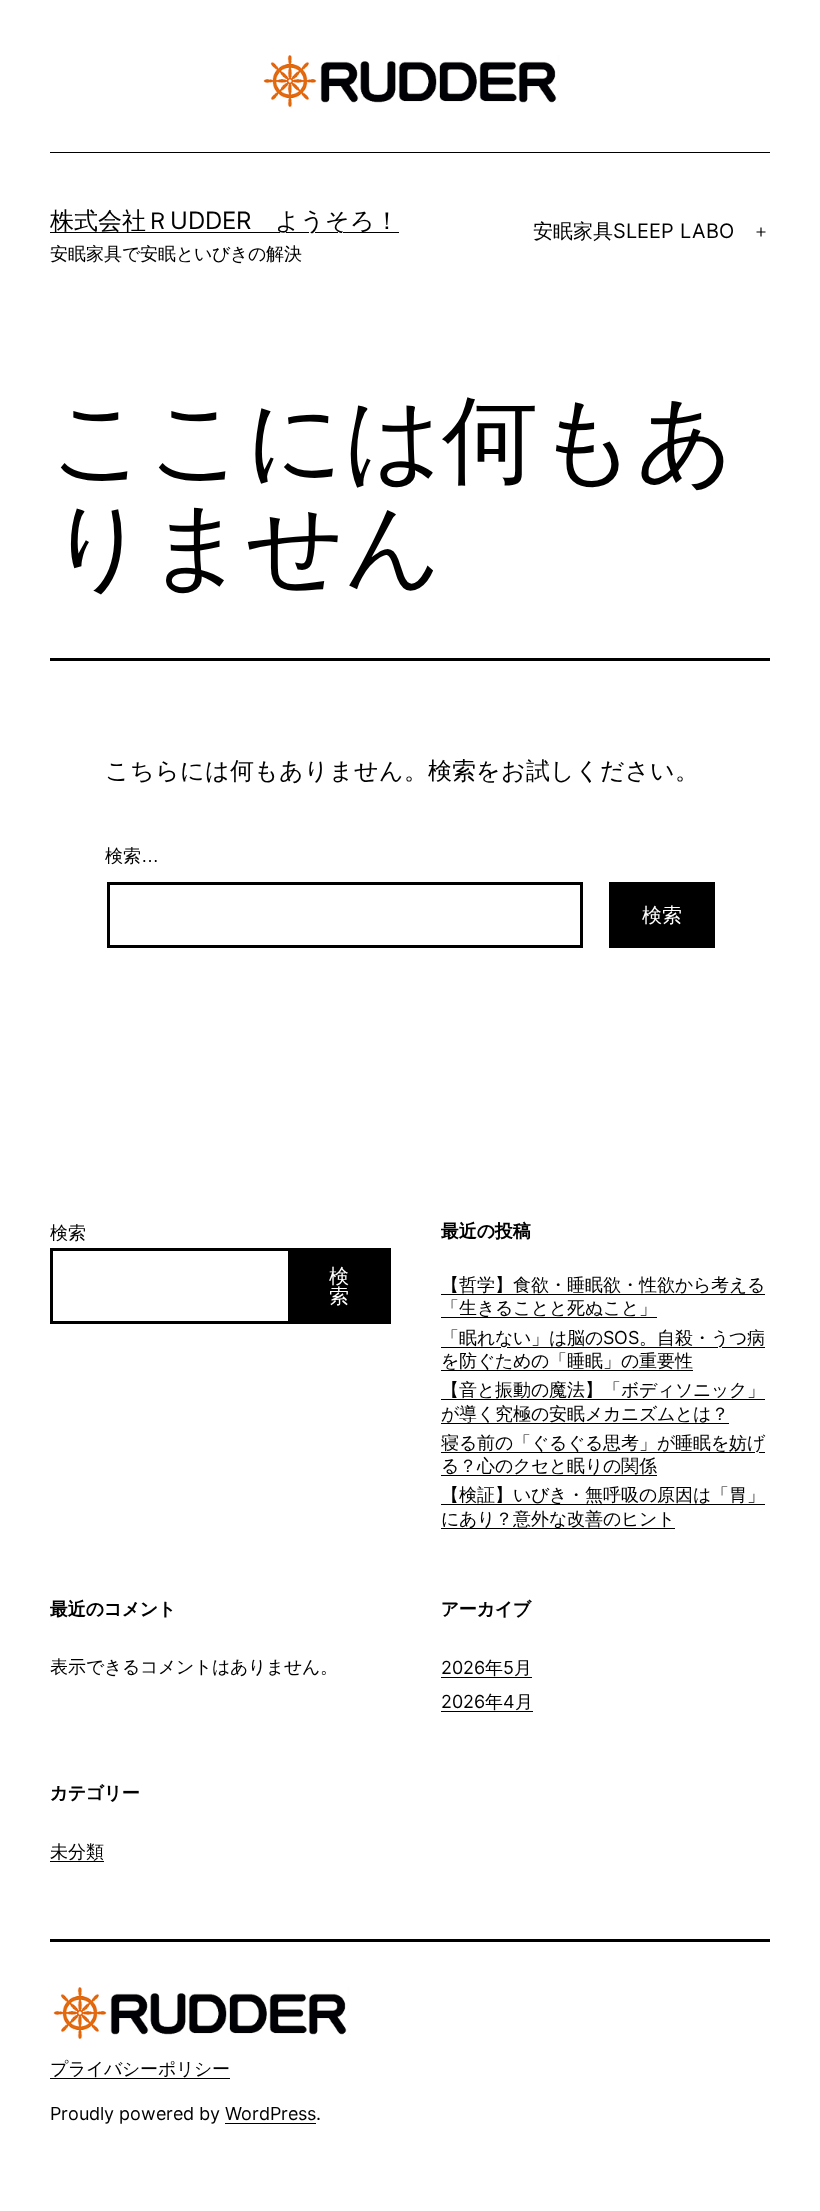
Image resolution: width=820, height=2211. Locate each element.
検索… (132, 856)
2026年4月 (487, 1701)
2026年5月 (486, 1667)
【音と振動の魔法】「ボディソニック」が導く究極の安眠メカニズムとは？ (603, 1401)
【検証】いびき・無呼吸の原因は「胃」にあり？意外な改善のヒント (603, 1506)
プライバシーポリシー (140, 2068)
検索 (68, 1232)
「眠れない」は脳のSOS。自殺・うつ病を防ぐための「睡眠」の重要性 (603, 1349)
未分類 (77, 1851)
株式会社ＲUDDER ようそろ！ (224, 220)
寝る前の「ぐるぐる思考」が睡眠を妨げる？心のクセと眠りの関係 (603, 1454)
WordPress (270, 2113)
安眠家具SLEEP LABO (633, 231)
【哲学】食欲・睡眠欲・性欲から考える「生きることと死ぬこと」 (603, 1296)
